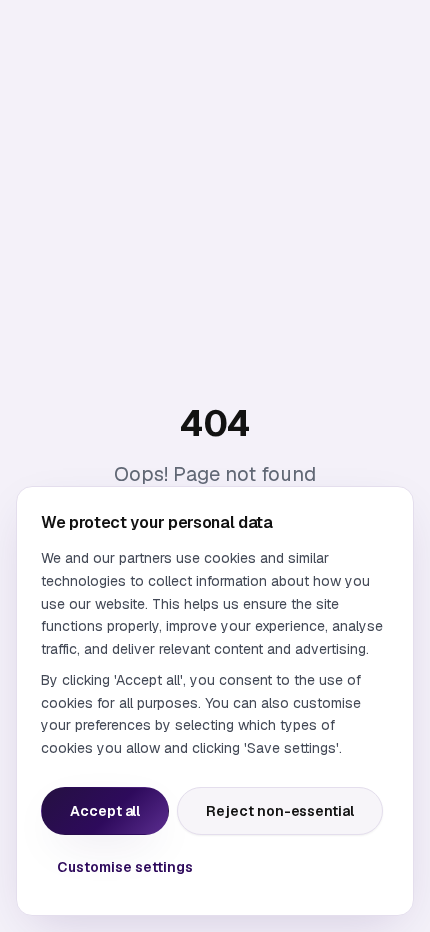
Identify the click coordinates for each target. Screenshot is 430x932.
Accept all (105, 811)
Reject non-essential (280, 811)
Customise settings (125, 867)
